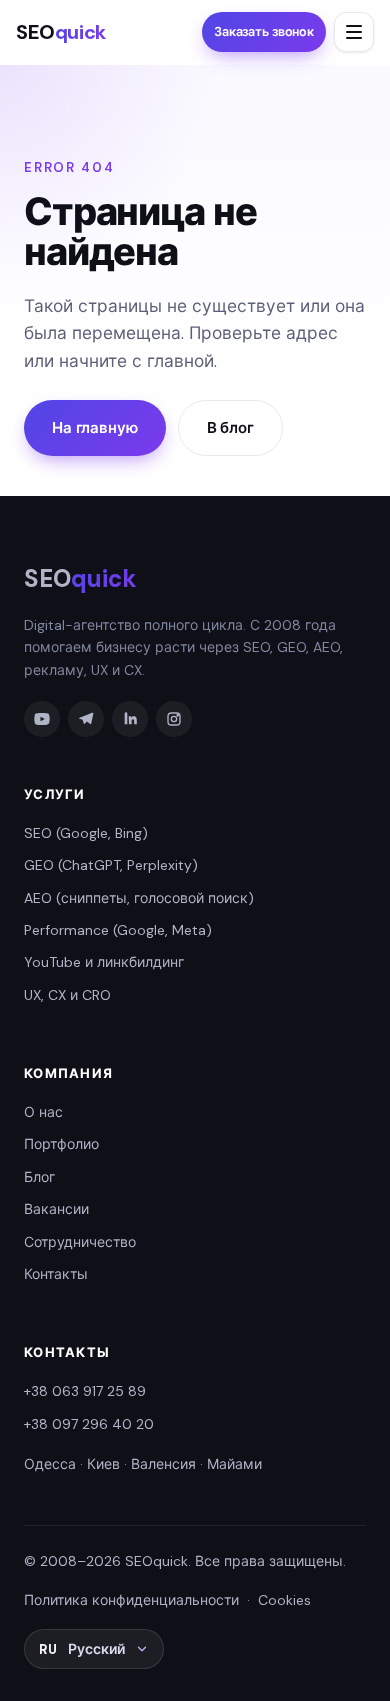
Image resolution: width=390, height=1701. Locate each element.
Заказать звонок (264, 32)
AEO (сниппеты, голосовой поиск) (139, 898)
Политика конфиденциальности (131, 1600)
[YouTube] (42, 719)
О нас (43, 1112)
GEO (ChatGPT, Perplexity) (111, 865)
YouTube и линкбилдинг (104, 962)
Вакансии (56, 1209)
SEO (61, 32)
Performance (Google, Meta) (118, 930)
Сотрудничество (80, 1242)
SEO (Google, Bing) (86, 833)
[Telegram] (86, 719)
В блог (230, 428)
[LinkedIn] (130, 719)
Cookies (284, 1600)
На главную (95, 428)
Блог (39, 1177)
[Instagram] (174, 719)
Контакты (56, 1274)
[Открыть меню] (354, 32)
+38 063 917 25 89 (85, 1391)
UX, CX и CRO (67, 995)
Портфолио (61, 1144)
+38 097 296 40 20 (89, 1424)
